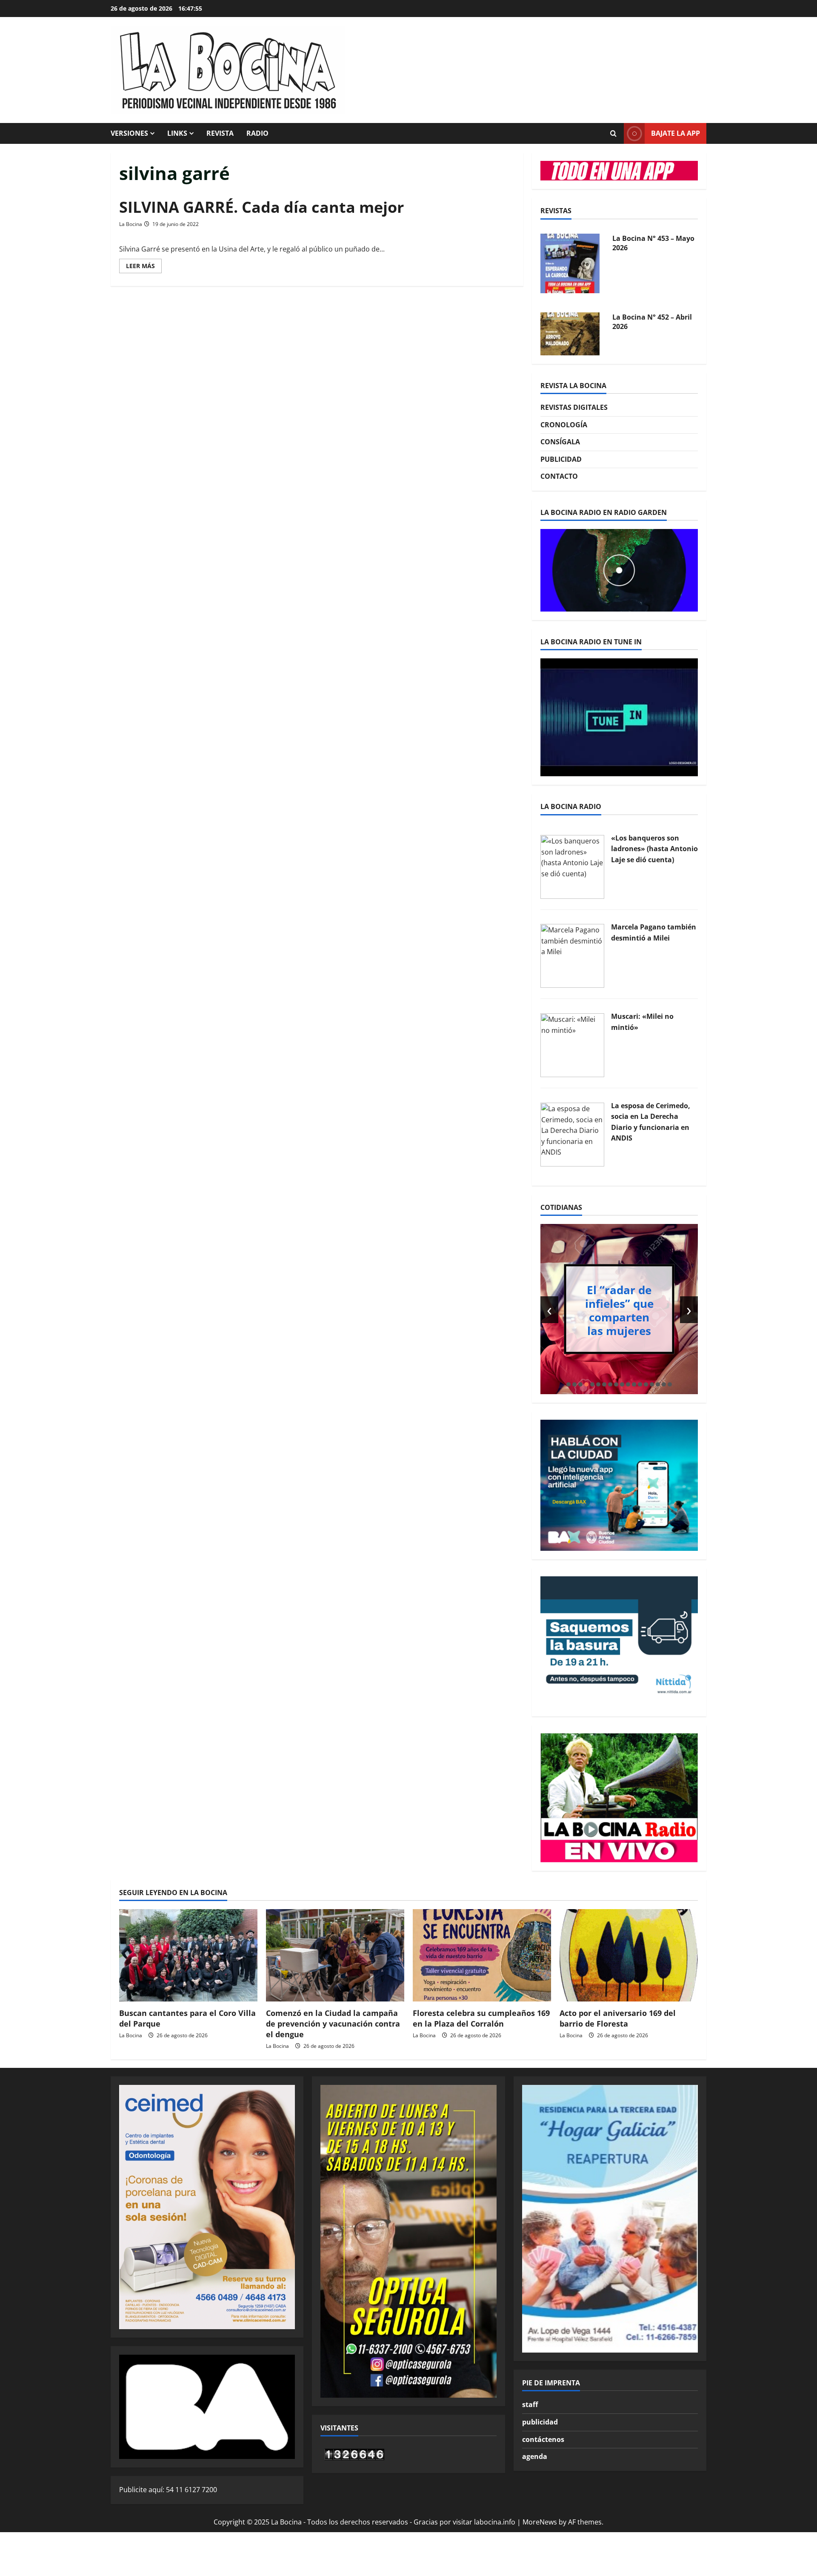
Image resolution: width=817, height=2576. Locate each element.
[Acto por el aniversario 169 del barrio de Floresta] (629, 1955)
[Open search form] (613, 134)
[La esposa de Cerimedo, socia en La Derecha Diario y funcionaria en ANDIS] (572, 1134)
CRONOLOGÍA (564, 425)
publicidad (540, 2422)
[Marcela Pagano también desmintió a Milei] (572, 955)
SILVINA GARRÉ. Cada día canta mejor (261, 207)
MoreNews (540, 2522)
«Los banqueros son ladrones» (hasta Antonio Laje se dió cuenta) (654, 849)
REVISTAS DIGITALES (574, 407)
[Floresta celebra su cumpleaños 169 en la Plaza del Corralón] (482, 1955)
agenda (535, 2456)
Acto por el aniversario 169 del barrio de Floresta (618, 2018)
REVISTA (220, 133)
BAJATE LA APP (676, 133)
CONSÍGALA (560, 442)
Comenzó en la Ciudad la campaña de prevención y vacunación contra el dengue (333, 2024)
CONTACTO (559, 476)
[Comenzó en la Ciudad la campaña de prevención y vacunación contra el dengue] (335, 1955)
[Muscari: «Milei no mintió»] (572, 1044)
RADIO (257, 133)
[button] (568, 1384)
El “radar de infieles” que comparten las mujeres (619, 1310)
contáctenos (543, 2439)
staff (530, 2404)
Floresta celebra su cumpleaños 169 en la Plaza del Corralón (481, 2018)
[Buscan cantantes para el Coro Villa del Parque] (188, 1955)
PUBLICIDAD (561, 459)
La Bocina (131, 224)
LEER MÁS (144, 267)
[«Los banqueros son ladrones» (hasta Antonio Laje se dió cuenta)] (572, 866)
